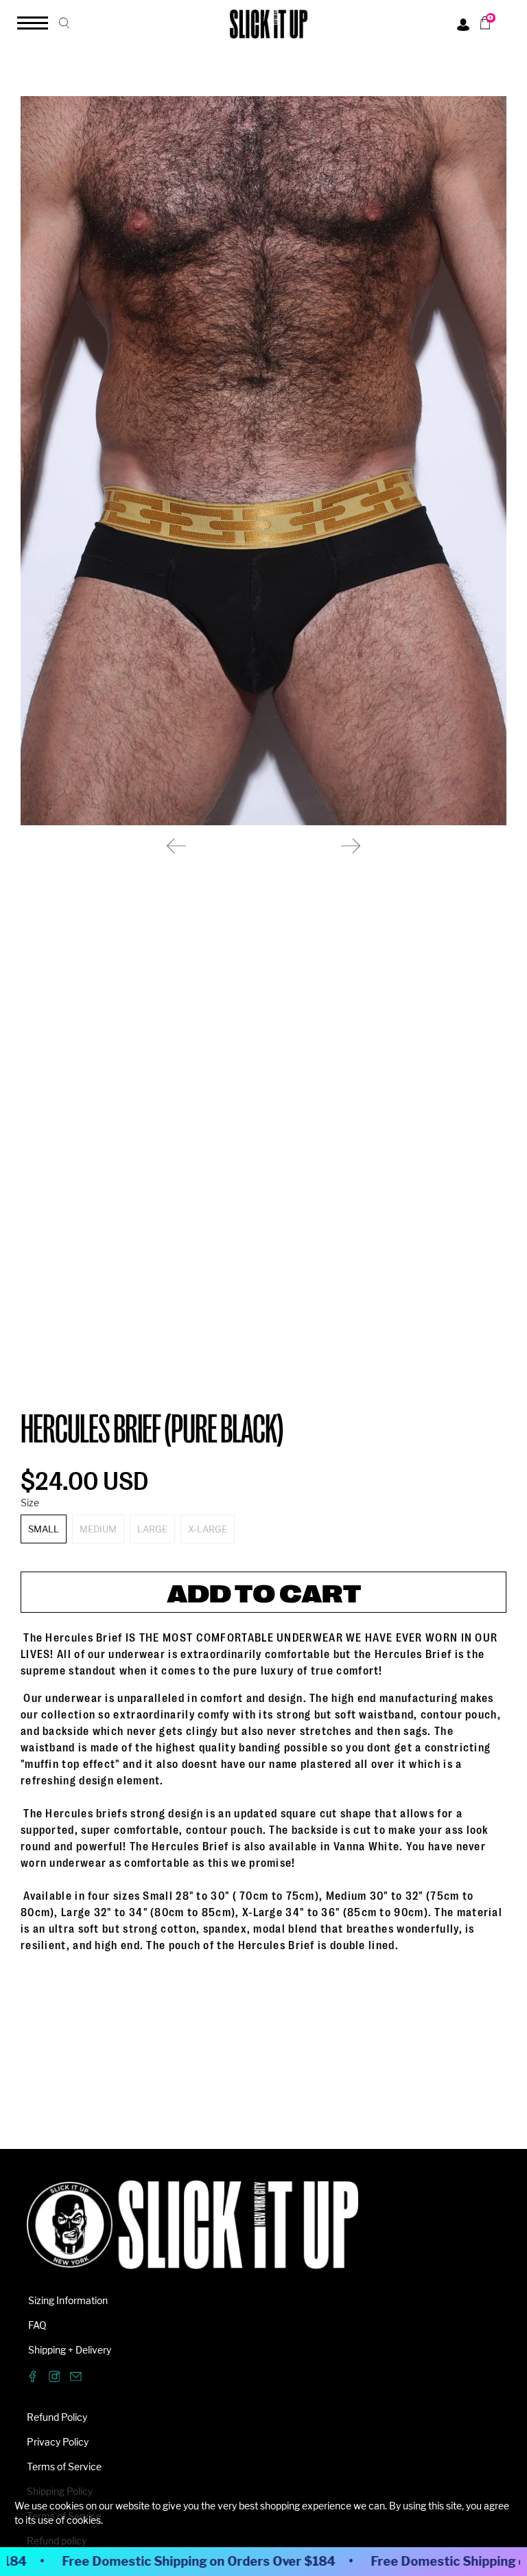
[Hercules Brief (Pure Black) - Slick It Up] (263, 461)
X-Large (208, 1529)
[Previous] (176, 846)
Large (152, 1529)
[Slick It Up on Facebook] (33, 2379)
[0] (480, 23)
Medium (98, 1529)
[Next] (351, 846)
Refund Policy (57, 2417)
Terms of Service (64, 2466)
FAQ (37, 2325)
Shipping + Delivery (70, 2350)
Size (30, 1503)
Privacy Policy (58, 2442)
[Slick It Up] (192, 2232)
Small (44, 1529)
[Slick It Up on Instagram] (55, 2379)
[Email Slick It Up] (76, 2379)
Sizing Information (68, 2300)
